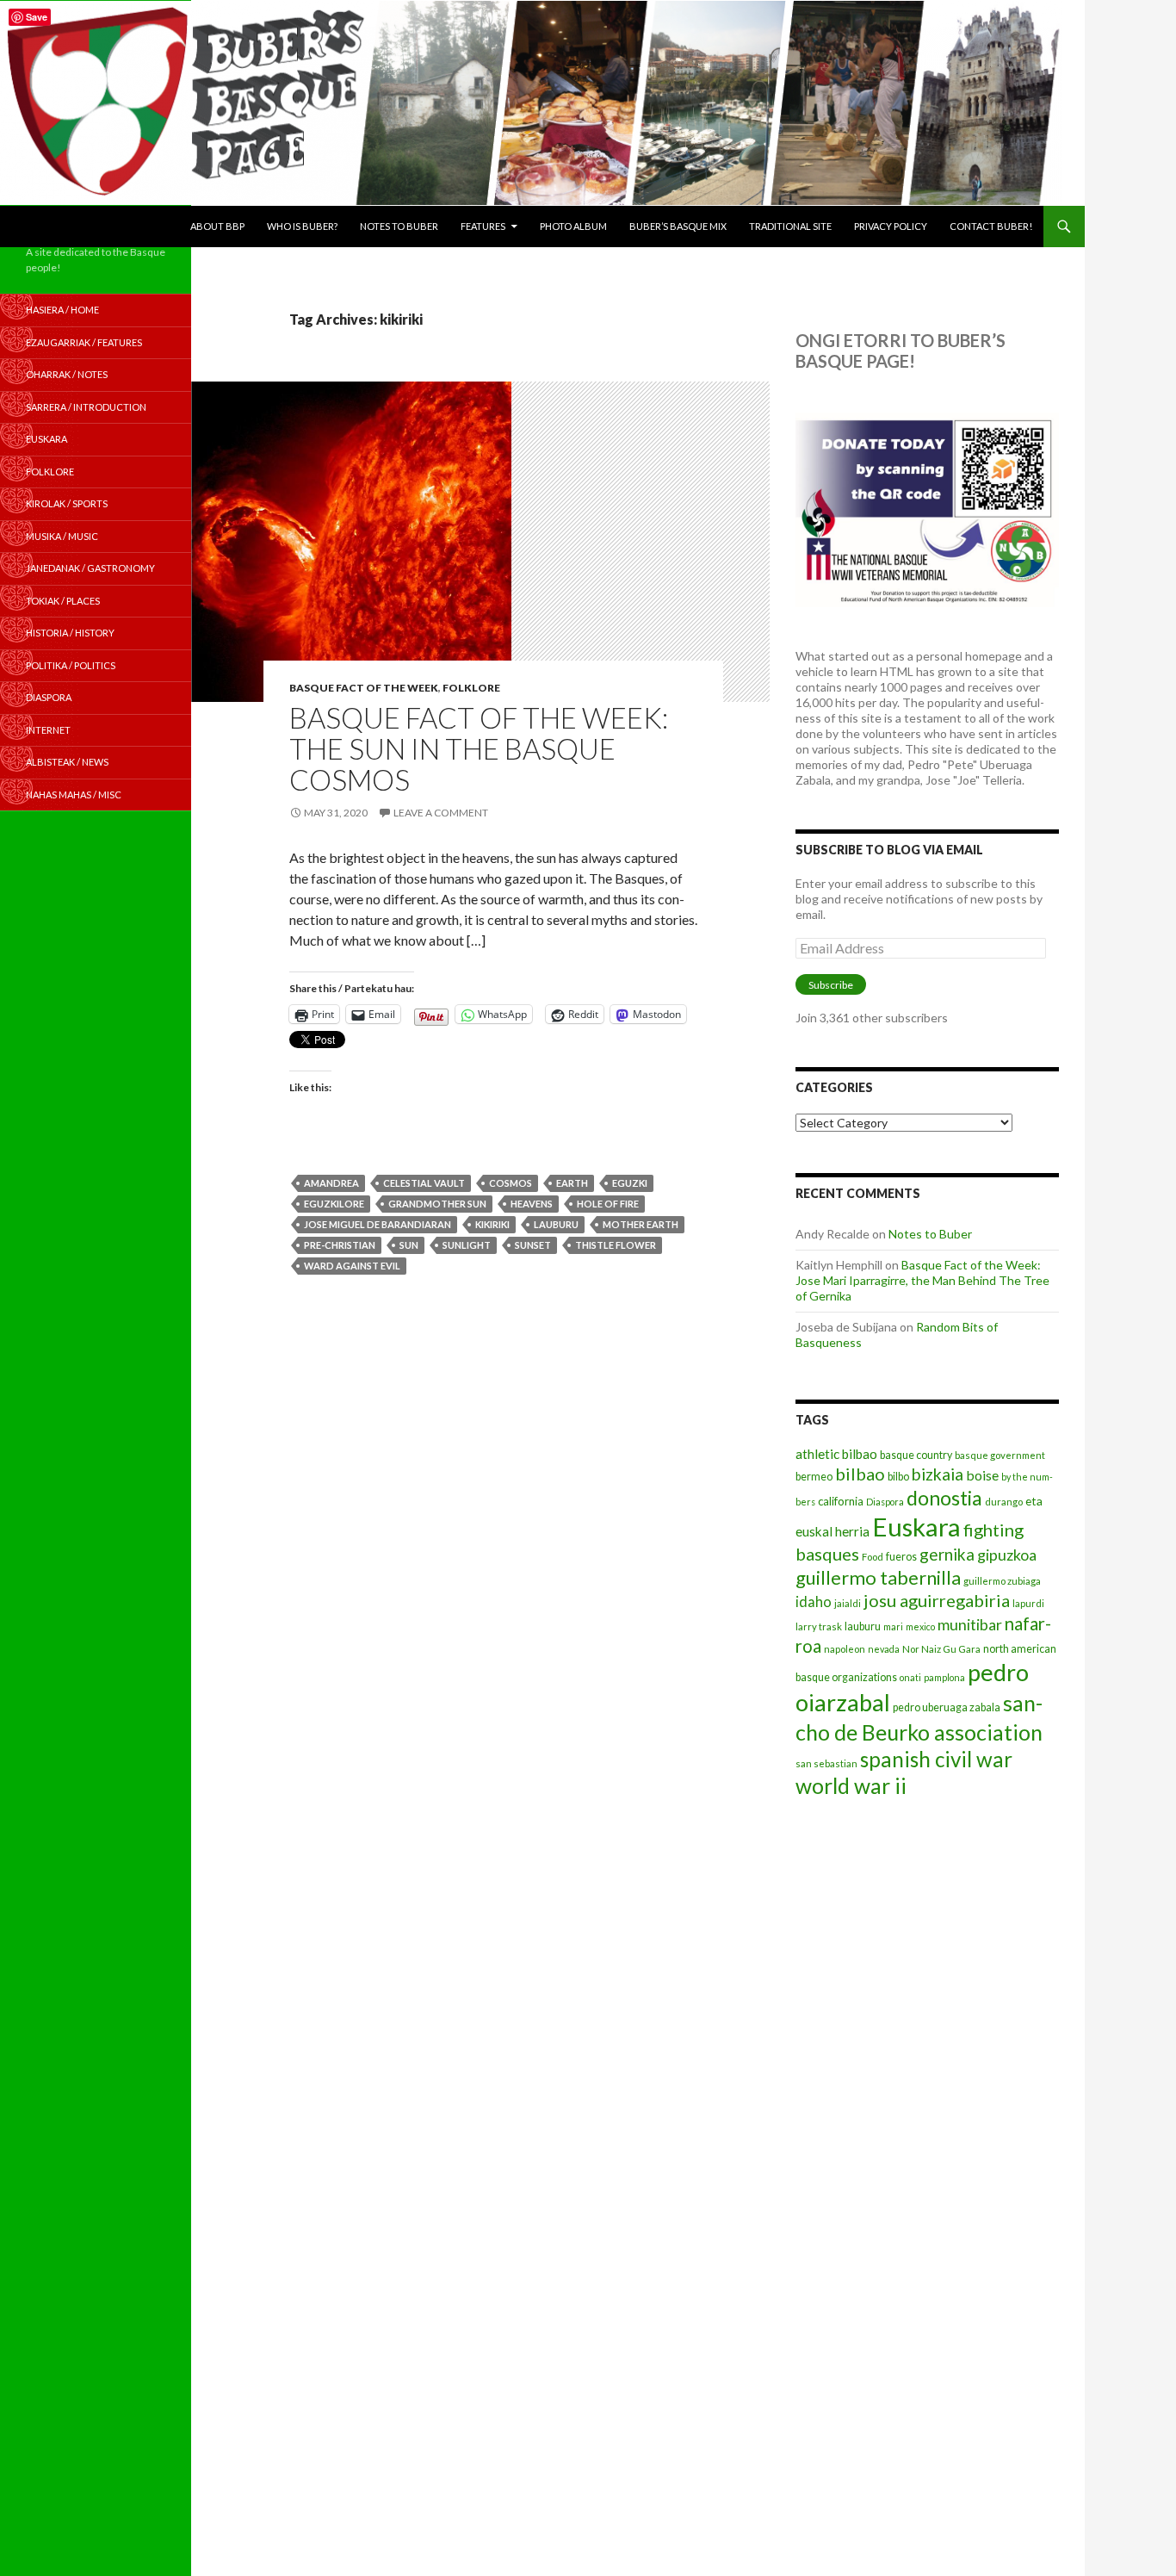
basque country (916, 1455)
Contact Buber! (991, 226)
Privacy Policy (891, 226)
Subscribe (831, 985)
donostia (944, 1498)
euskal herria (832, 1531)
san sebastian (826, 1763)
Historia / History (70, 633)
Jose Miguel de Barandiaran (378, 1224)
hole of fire (608, 1204)
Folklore (471, 688)
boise (982, 1475)
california (841, 1501)
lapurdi (1028, 1603)
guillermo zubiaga (1002, 1581)
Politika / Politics (71, 665)
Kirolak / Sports (67, 503)
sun (409, 1245)
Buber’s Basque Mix (678, 226)
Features (483, 226)
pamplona (944, 1677)
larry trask (819, 1626)
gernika (947, 1554)
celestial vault (424, 1183)
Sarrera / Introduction (86, 407)
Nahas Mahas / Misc (74, 795)
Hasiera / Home (62, 310)
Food (873, 1557)
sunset (533, 1245)
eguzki (630, 1183)
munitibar (970, 1624)
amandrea (331, 1183)
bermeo (814, 1477)
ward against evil (352, 1266)
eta (1034, 1501)
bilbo (898, 1477)
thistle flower (616, 1245)
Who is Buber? (302, 226)
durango (1004, 1502)
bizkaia (938, 1474)
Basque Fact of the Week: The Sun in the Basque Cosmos (479, 748)
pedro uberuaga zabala (947, 1707)
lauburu (556, 1224)
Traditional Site (790, 226)
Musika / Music (62, 536)
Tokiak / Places (63, 601)
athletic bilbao (836, 1454)
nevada (884, 1649)
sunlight (467, 1245)
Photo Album (573, 226)
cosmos (511, 1183)
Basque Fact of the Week (364, 688)
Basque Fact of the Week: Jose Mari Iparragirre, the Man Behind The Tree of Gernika (922, 1280)
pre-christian (340, 1245)
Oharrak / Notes (67, 374)
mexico (920, 1626)
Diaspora (885, 1502)
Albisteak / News (67, 762)
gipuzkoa (1007, 1555)
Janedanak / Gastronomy (90, 568)
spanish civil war (936, 1759)
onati (910, 1677)
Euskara (916, 1527)
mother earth (641, 1224)
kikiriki (492, 1224)
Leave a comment (441, 813)
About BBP (217, 226)
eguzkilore (334, 1204)
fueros (901, 1557)
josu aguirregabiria (937, 1600)
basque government (1000, 1455)
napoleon (845, 1649)
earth (572, 1183)
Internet (48, 730)
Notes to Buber (399, 226)
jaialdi (848, 1603)
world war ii (851, 1786)
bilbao (860, 1474)
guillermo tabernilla (878, 1577)
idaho (814, 1601)
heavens (532, 1204)
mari (893, 1626)
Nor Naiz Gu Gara (941, 1649)
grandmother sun (437, 1204)
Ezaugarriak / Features (84, 342)
